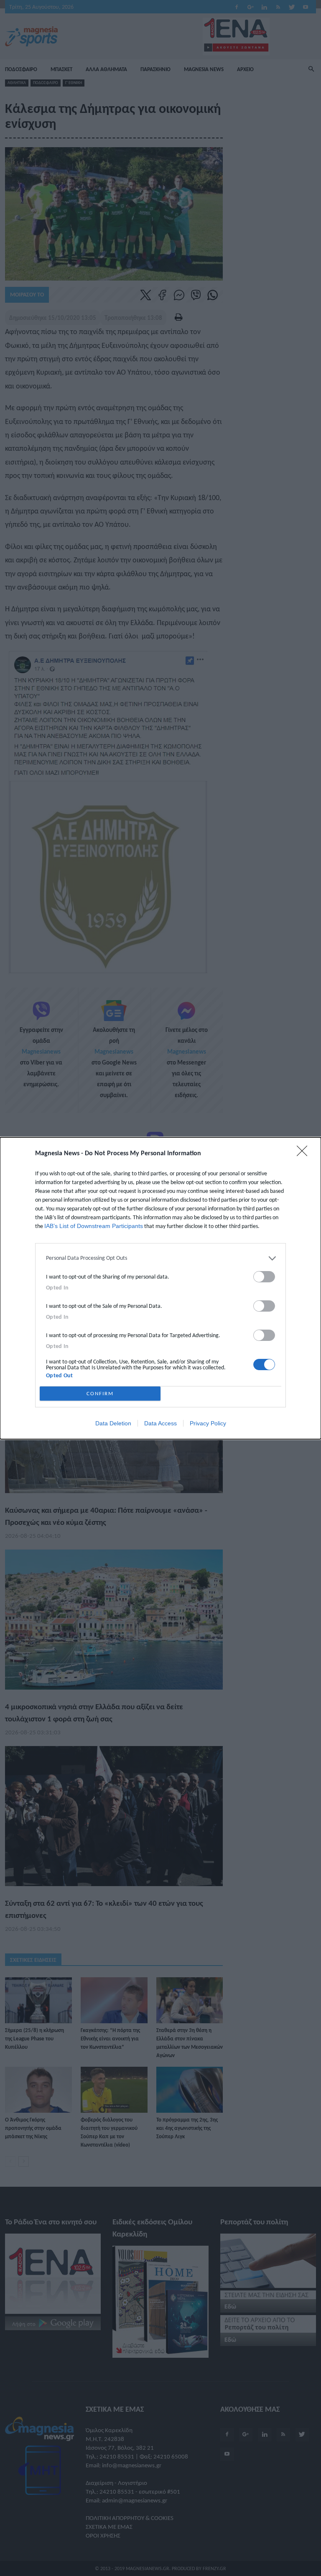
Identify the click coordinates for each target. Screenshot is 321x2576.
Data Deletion (113, 1423)
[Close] (305, 1154)
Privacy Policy (208, 1423)
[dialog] (160, 1288)
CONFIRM (100, 1393)
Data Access (160, 1423)
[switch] (264, 1277)
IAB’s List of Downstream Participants (94, 1226)
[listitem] (160, 1258)
